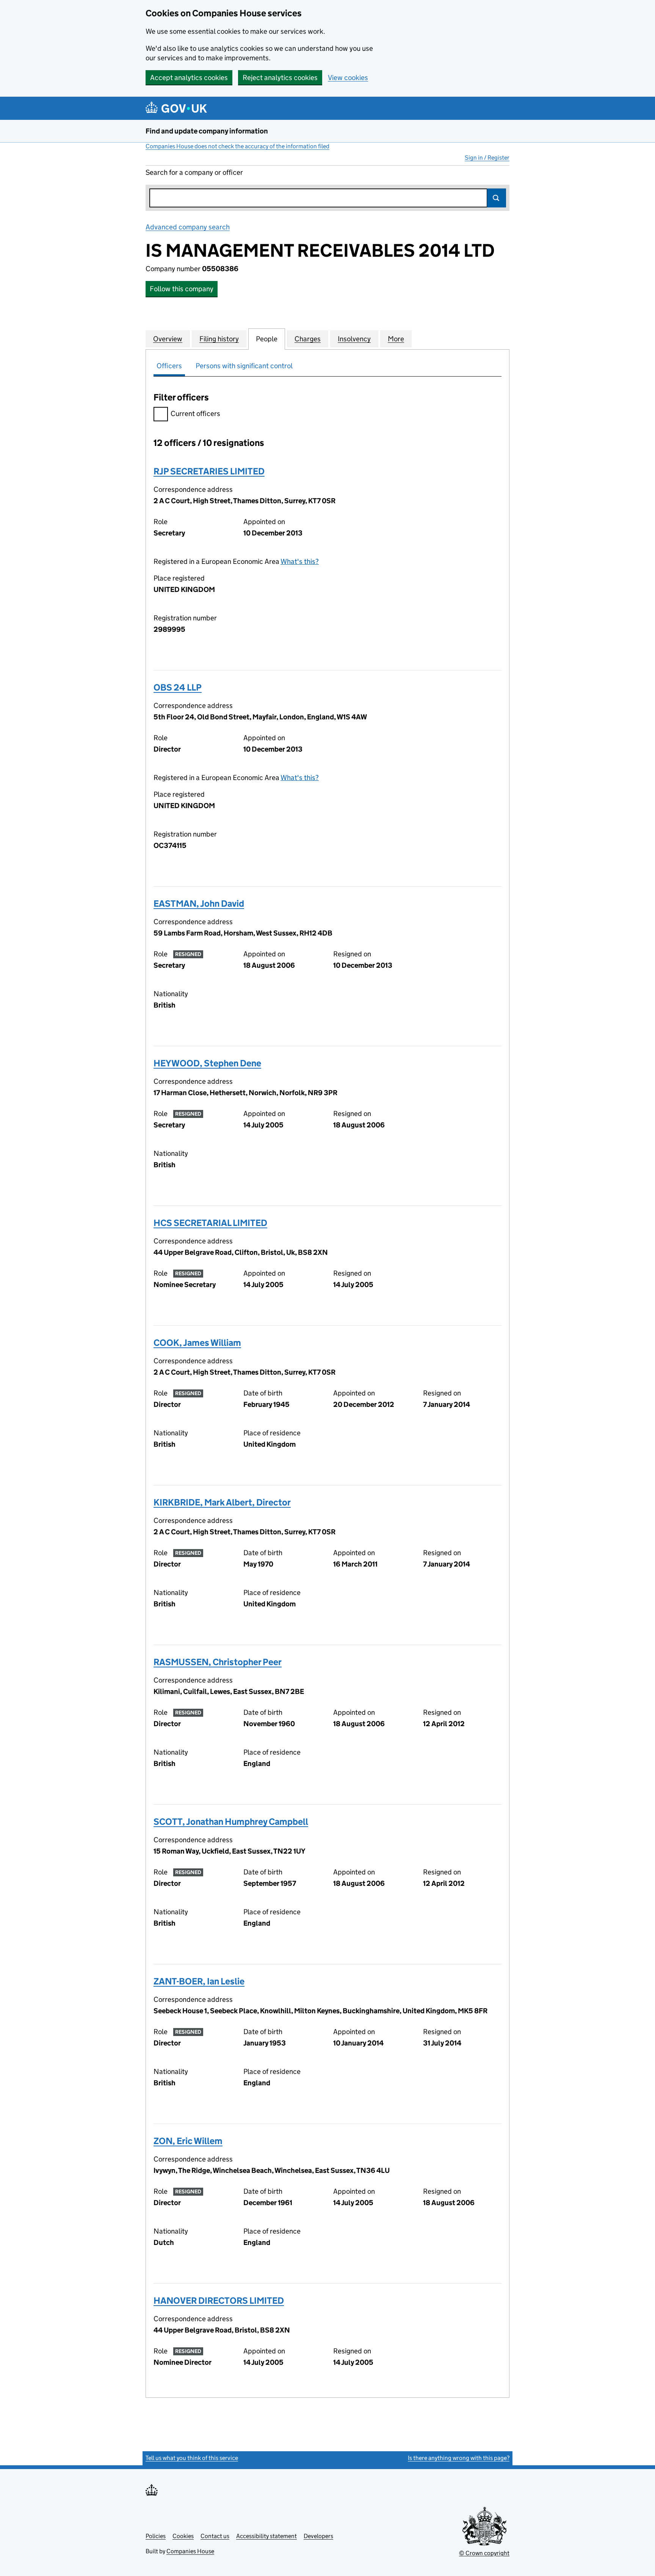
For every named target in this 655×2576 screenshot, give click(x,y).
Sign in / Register (487, 158)
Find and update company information (207, 131)
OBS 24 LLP (178, 687)
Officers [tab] (169, 366)
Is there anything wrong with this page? (459, 2458)
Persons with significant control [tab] (244, 366)
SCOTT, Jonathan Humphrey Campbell (231, 1822)
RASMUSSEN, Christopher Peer (218, 1662)
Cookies (183, 2536)
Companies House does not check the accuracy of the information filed (237, 146)
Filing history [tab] (219, 339)
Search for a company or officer (194, 172)
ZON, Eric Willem (188, 2141)
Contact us (215, 2536)
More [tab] (396, 339)
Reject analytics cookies (280, 78)
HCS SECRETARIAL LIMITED (210, 1223)
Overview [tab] (168, 339)
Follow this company (182, 289)
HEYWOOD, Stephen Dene (207, 1063)
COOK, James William (197, 1343)
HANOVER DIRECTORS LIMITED (219, 2301)
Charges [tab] (308, 339)
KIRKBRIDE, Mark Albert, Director (222, 1502)
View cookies (348, 78)
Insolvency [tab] (354, 339)
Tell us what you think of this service (192, 2458)
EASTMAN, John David (199, 903)
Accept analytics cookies (189, 78)
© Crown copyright (484, 2553)
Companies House (190, 2551)
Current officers (195, 414)
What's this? (300, 561)
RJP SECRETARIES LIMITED (209, 471)
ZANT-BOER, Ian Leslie (199, 1981)
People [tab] (267, 339)
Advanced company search (188, 227)
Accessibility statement (266, 2536)
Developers (318, 2536)
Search (497, 198)
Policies (156, 2536)
